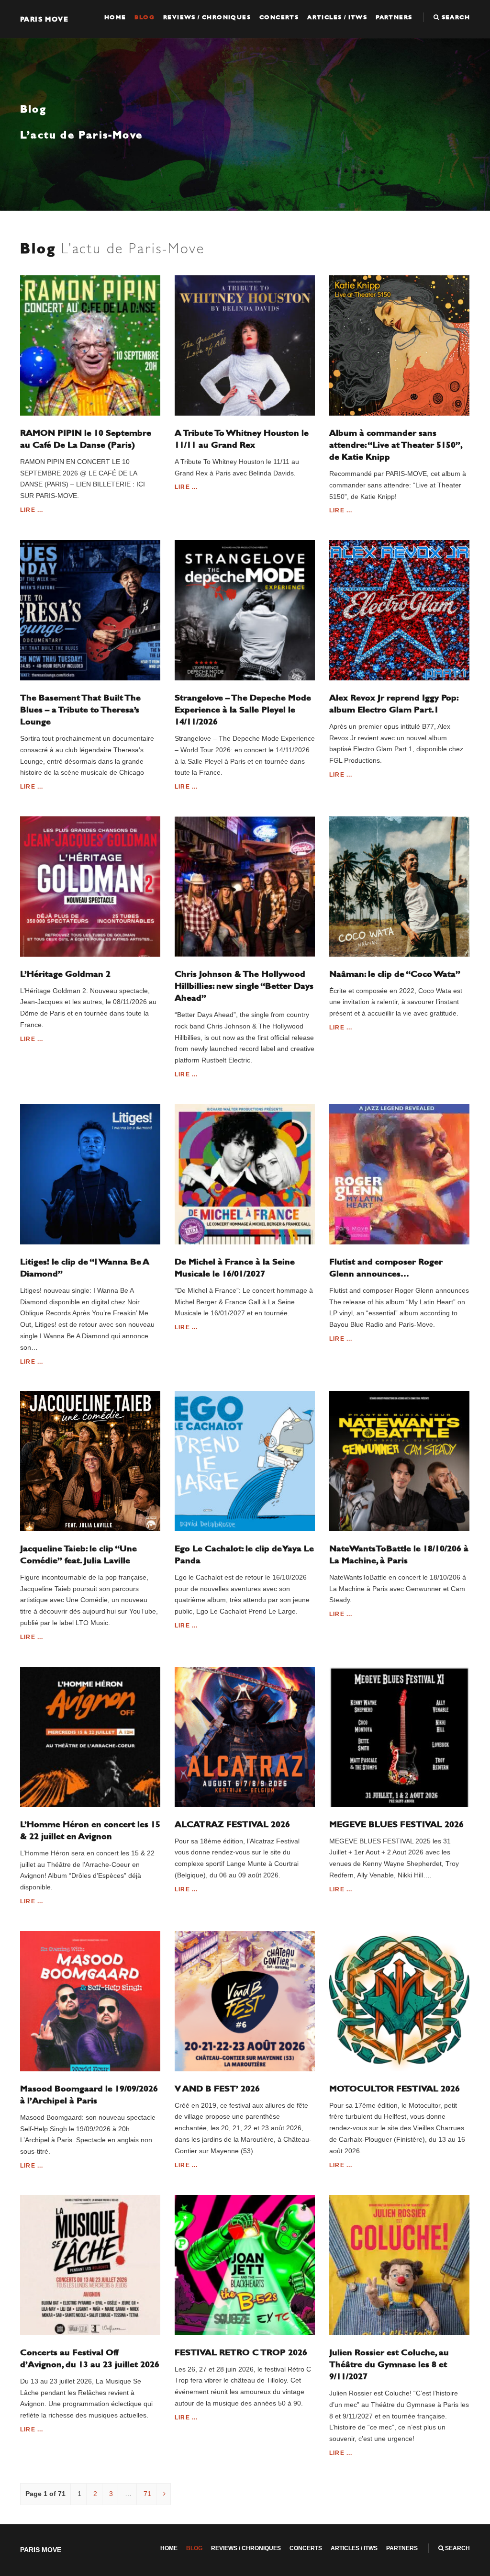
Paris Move (44, 19)
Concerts (279, 17)
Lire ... (32, 510)
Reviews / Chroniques (207, 17)
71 (147, 2494)
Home (115, 17)
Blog (145, 17)
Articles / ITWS (337, 17)
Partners (394, 17)
